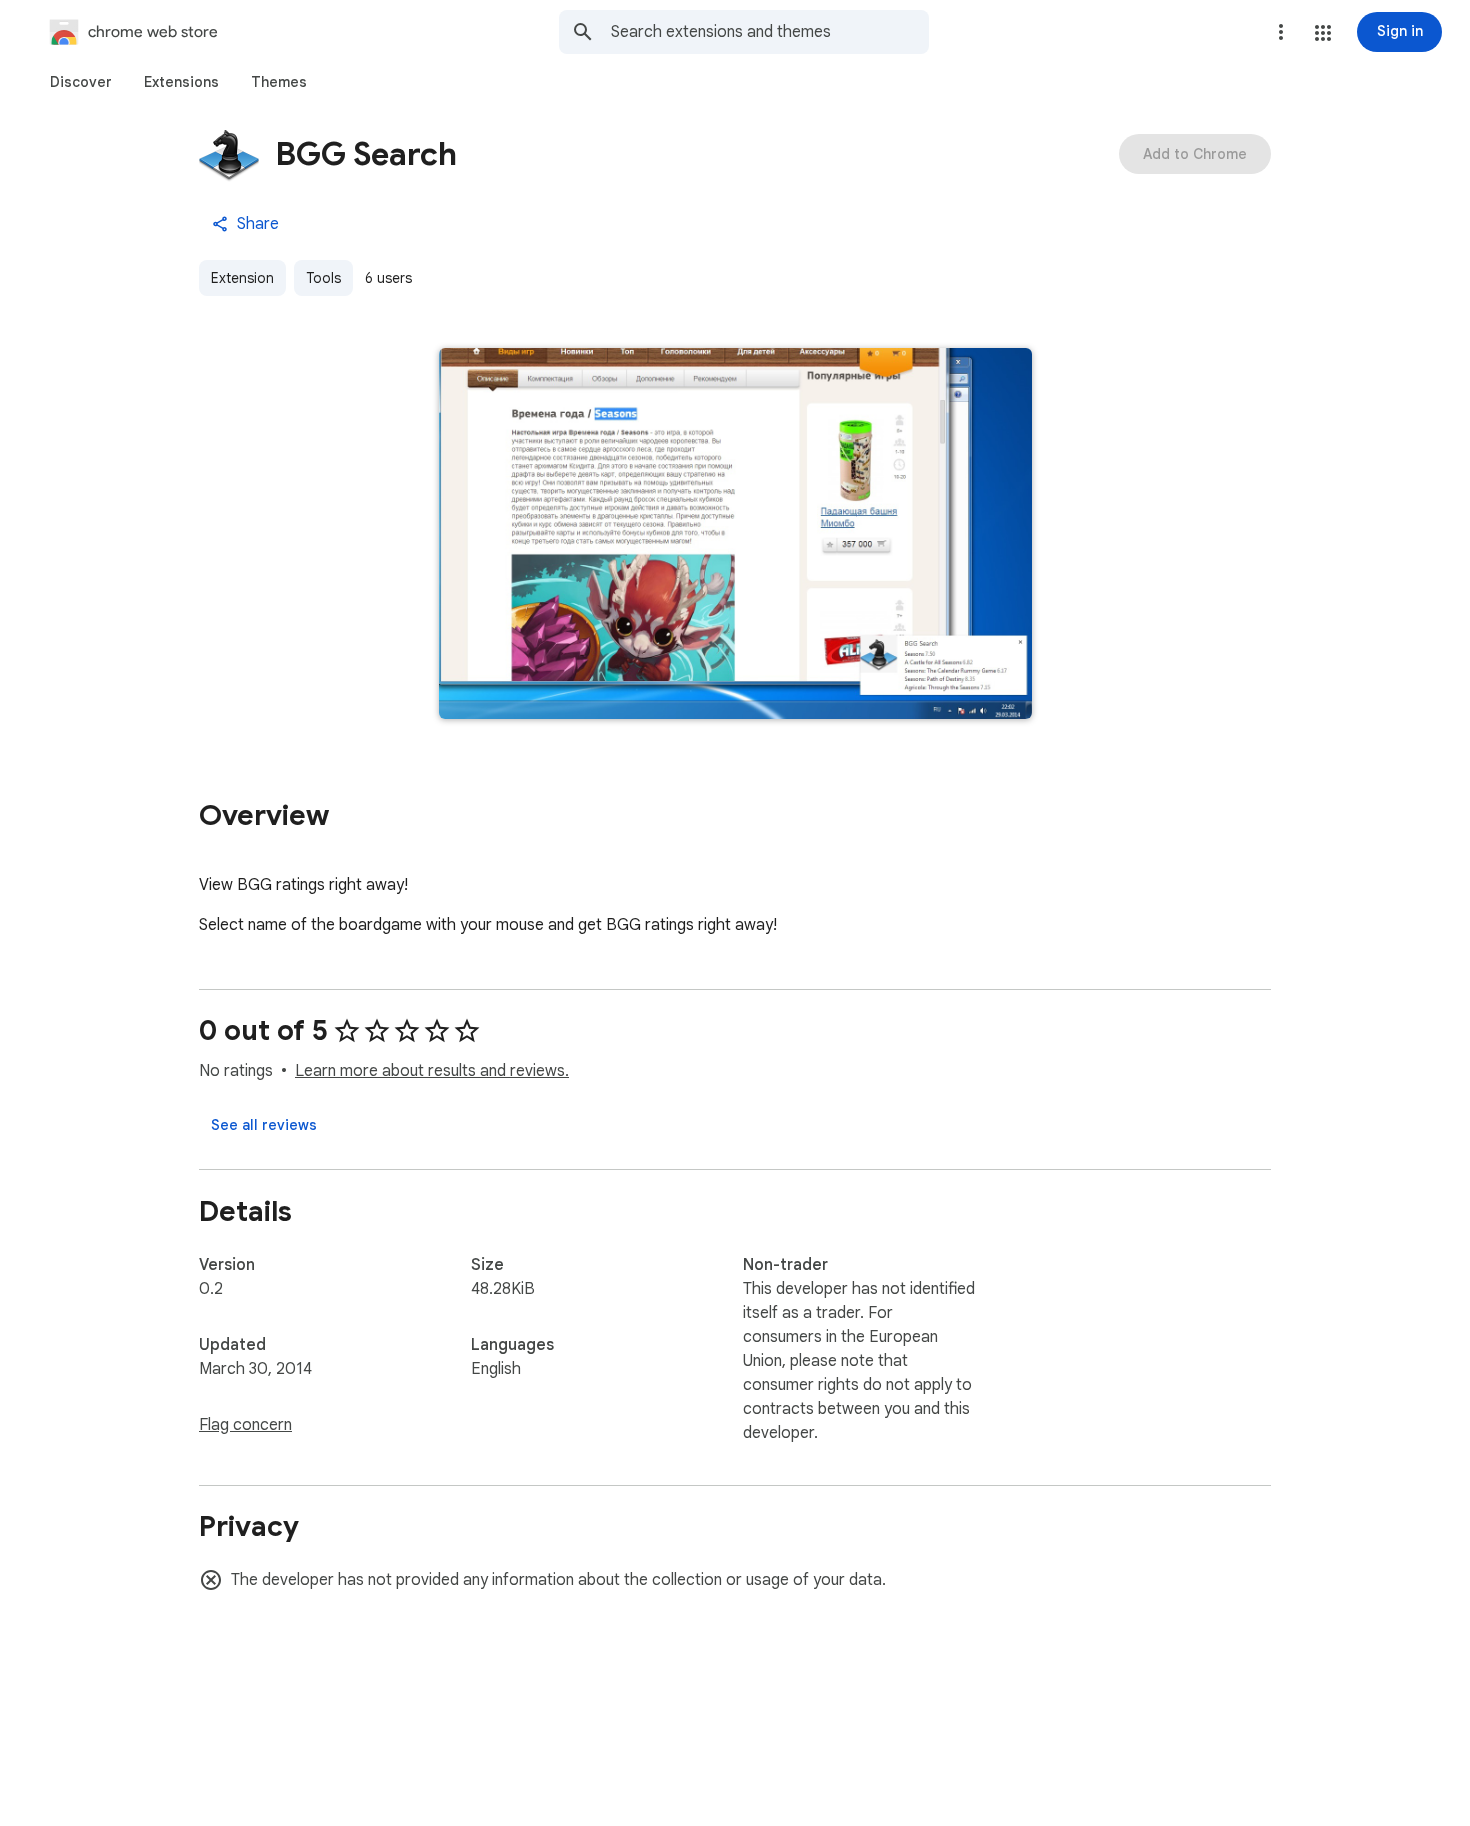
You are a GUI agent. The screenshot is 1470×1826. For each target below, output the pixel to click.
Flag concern (245, 1425)
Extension (242, 278)
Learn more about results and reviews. (432, 1071)
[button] (1323, 33)
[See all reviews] (264, 1125)
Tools (323, 278)
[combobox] (770, 32)
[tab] (81, 82)
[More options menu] (1281, 32)
